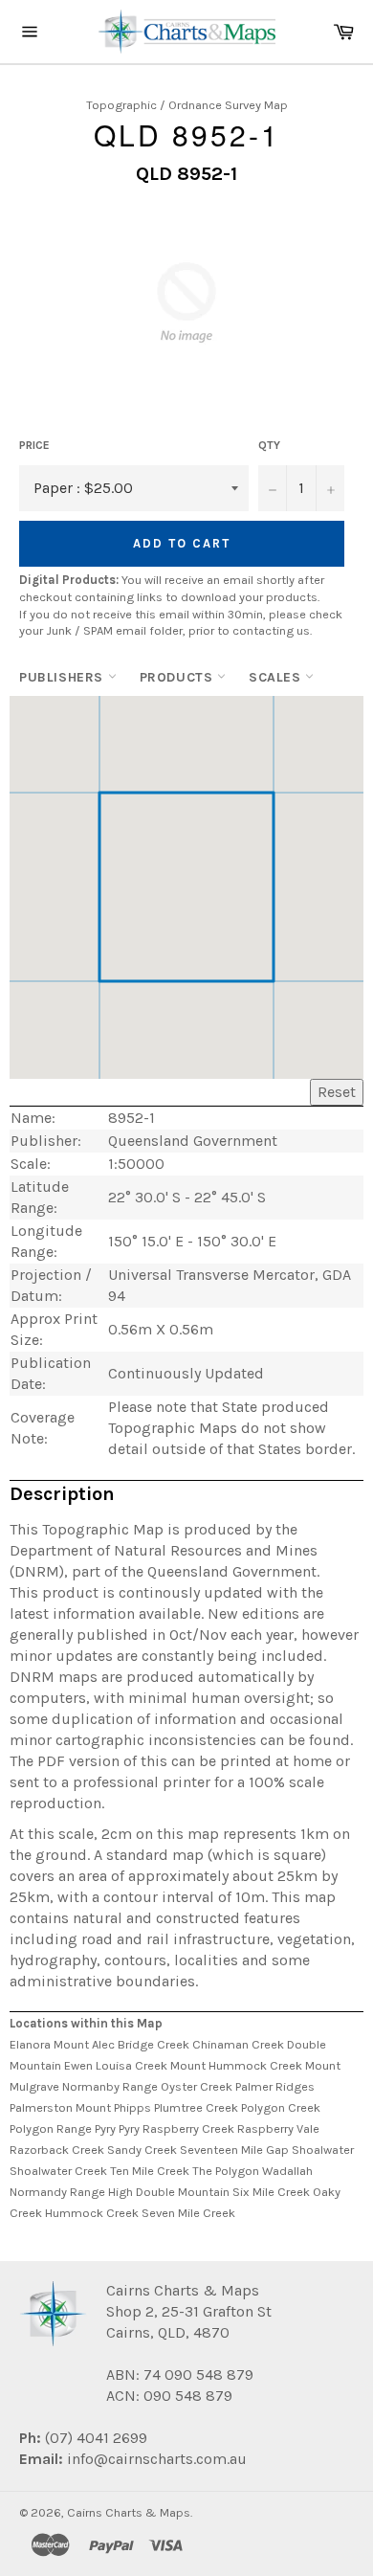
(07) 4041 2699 (94, 2438)
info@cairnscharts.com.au (157, 2459)
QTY (269, 445)
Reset (337, 1092)
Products (178, 677)
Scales (277, 677)
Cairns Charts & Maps (129, 2512)
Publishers (64, 677)
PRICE (34, 445)
